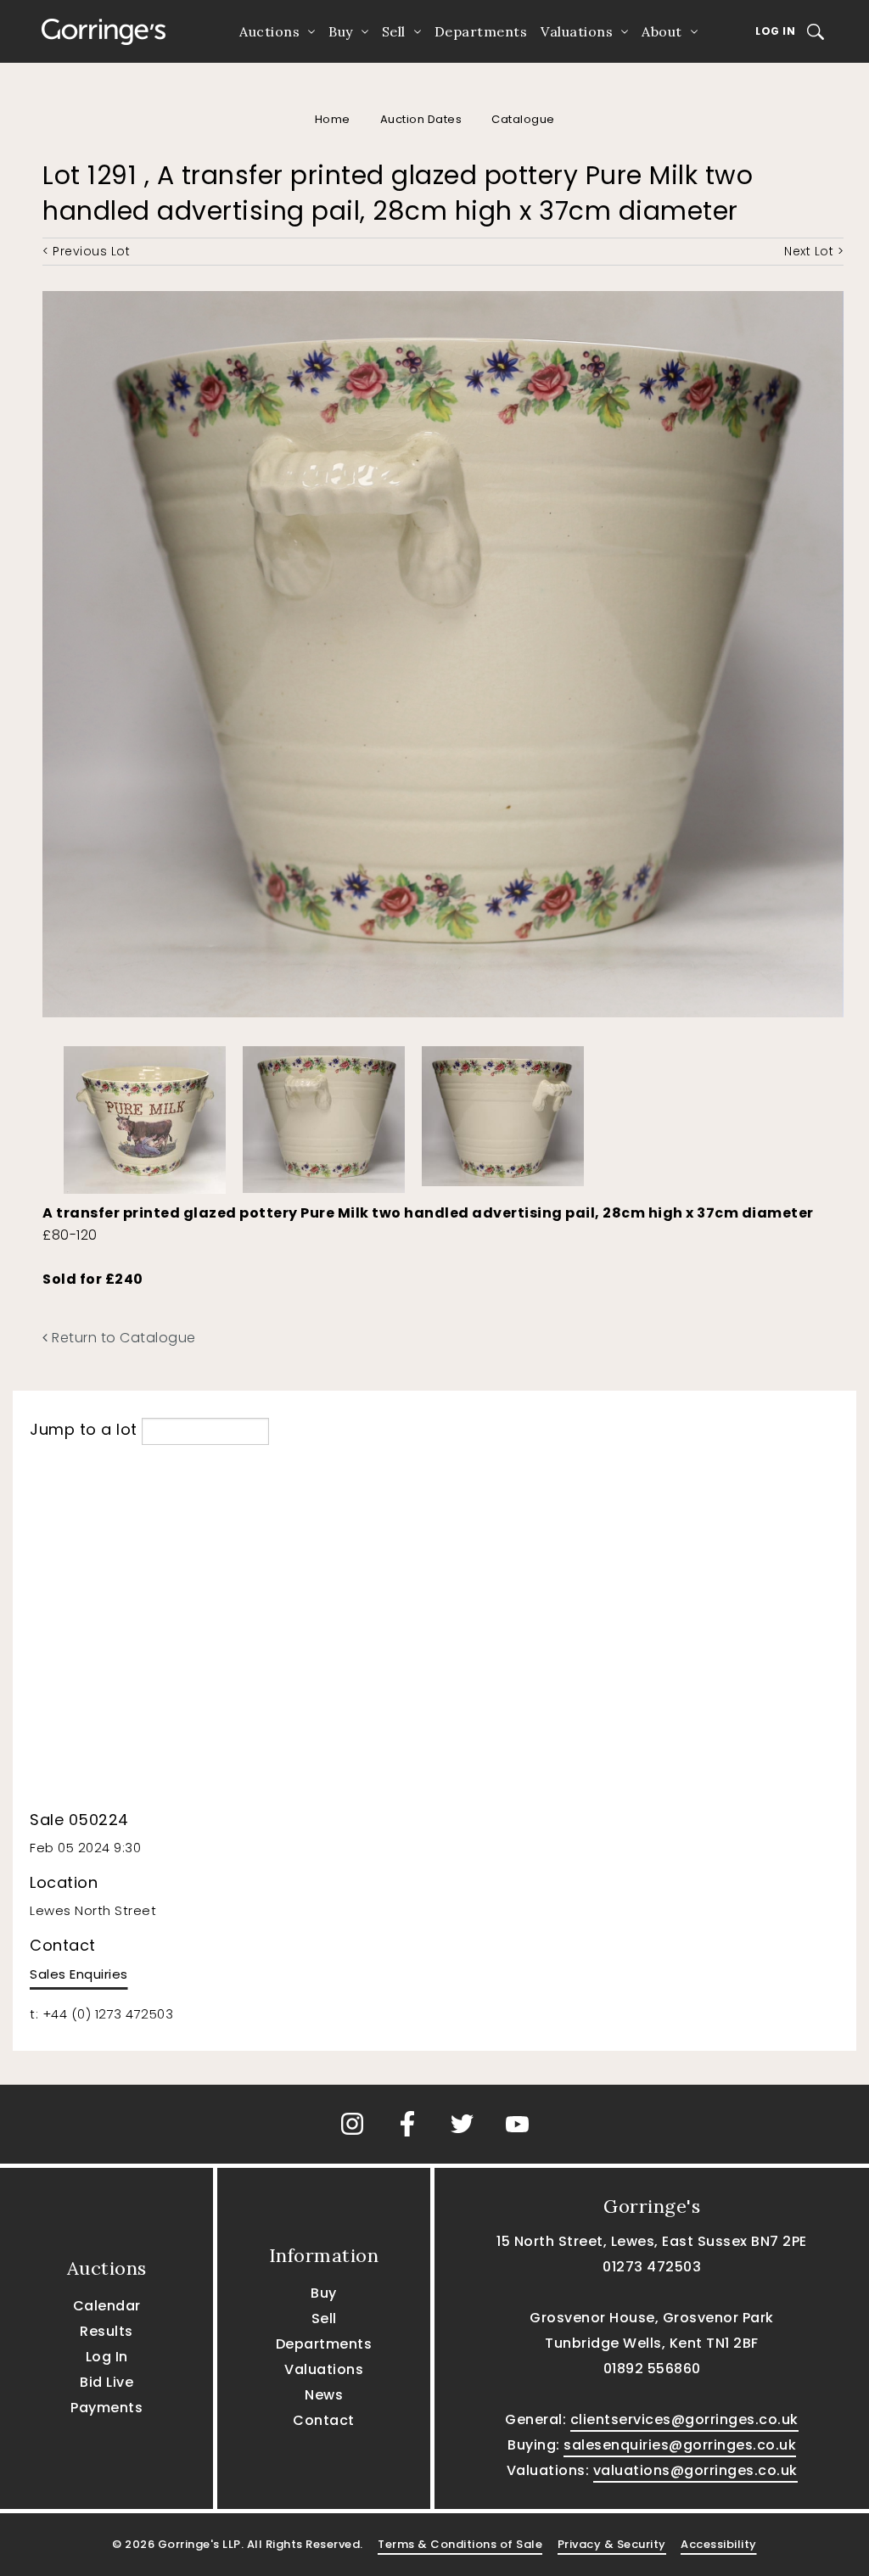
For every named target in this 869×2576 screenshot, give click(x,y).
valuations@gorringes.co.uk (695, 2470)
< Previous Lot (86, 251)
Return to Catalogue (122, 1338)
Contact (324, 2420)
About (662, 31)
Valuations (577, 31)
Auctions (269, 31)
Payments (107, 2408)
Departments (481, 31)
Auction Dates (421, 119)
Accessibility (719, 2544)
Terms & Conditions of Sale (460, 2544)
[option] (145, 1116)
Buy (341, 31)
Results (107, 2331)
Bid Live (107, 2382)
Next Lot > (814, 251)
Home (333, 119)
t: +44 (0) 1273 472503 (101, 2014)
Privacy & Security (612, 2544)
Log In (775, 31)
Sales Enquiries (79, 1974)
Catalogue (523, 119)
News (324, 2395)
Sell (394, 31)
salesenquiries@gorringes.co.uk (680, 2445)
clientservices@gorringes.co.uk (684, 2419)
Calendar (107, 2306)
